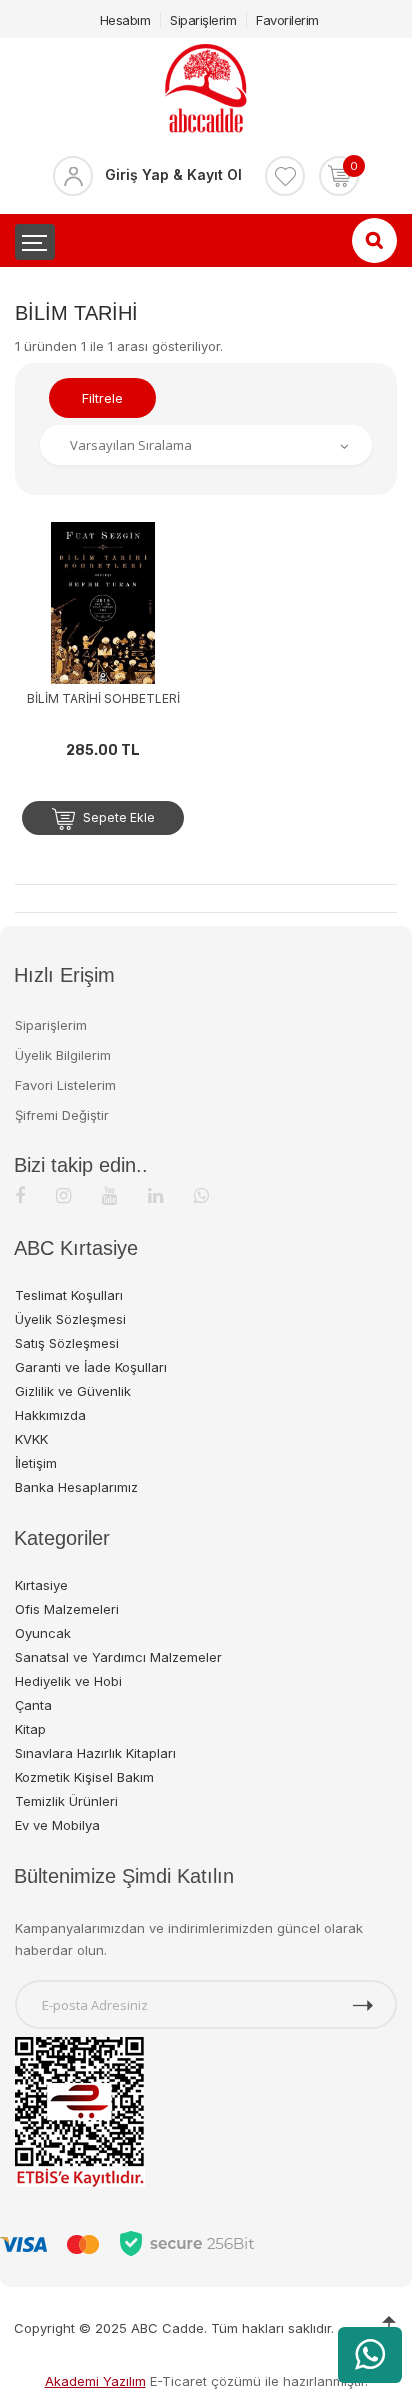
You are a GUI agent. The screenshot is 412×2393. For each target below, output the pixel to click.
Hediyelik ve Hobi (68, 1681)
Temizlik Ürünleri (66, 1801)
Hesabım (125, 20)
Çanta (33, 1705)
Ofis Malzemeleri (67, 1609)
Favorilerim (287, 20)
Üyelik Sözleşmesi (70, 1319)
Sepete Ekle (117, 817)
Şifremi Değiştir (62, 1115)
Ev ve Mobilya (57, 1825)
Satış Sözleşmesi (67, 1343)
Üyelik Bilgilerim (63, 1055)
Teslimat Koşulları (69, 1295)
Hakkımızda (50, 1415)
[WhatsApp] (201, 1195)
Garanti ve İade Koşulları (91, 1367)
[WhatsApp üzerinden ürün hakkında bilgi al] (370, 2355)
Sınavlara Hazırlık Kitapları (95, 1753)
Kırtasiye (41, 1585)
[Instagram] (63, 1195)
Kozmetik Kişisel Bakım (84, 1777)
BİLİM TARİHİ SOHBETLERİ (103, 698)
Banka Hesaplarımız (76, 1487)
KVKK (31, 1439)
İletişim (36, 1463)
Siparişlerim (203, 20)
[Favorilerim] (285, 176)
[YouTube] (109, 1195)
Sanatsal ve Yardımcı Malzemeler (118, 1657)
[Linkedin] (155, 1195)
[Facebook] (20, 1195)
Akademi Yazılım (95, 2381)
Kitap (30, 1729)
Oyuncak (43, 1633)
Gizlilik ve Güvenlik (73, 1391)
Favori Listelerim (65, 1085)
